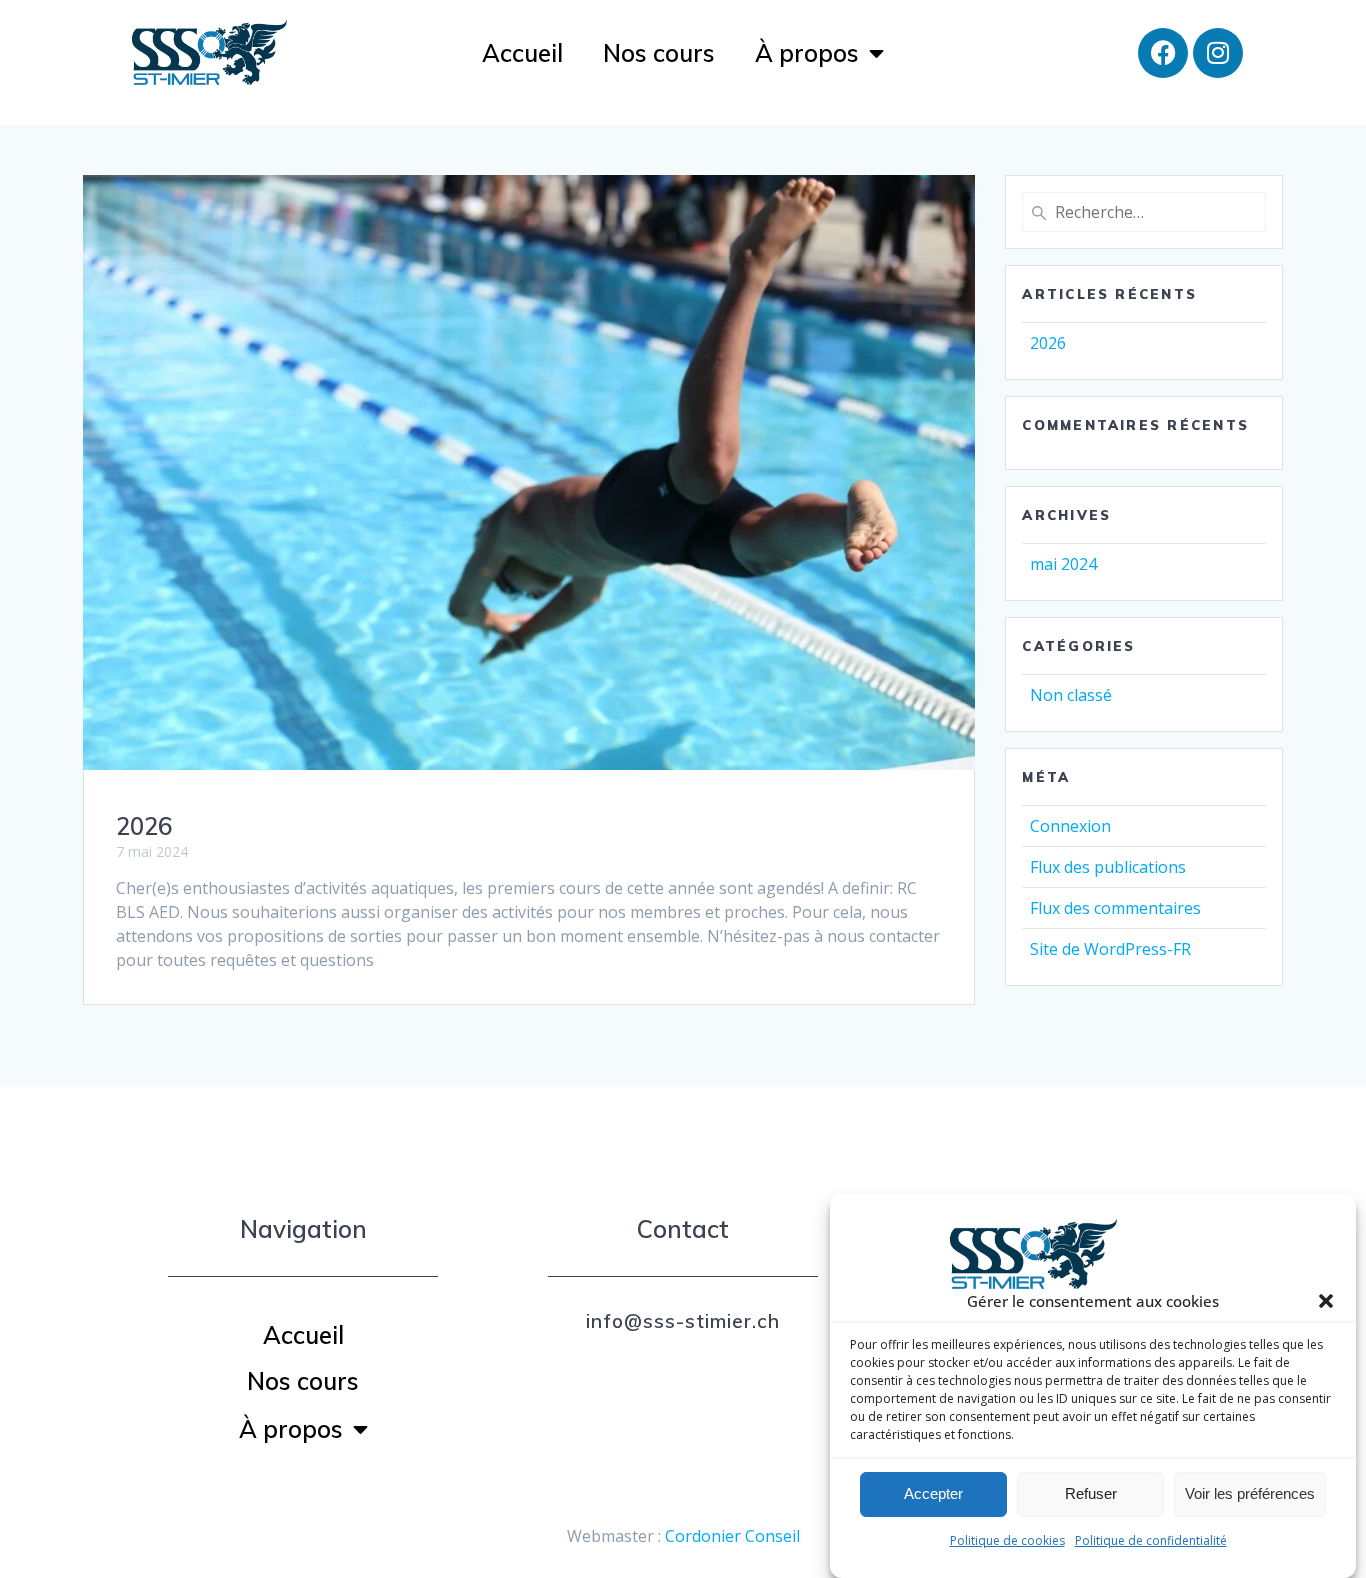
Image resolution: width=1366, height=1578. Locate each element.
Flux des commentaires (1115, 908)
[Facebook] (1163, 53)
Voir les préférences (1250, 1494)
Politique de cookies (1007, 1540)
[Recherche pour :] (1143, 212)
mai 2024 (1063, 564)
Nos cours (659, 53)
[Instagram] (1218, 53)
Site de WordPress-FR (1110, 949)
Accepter (933, 1494)
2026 (144, 826)
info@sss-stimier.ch (683, 1321)
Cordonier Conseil (732, 1536)
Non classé (1071, 695)
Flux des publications (1108, 867)
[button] (1326, 1301)
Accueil (522, 53)
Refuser (1091, 1494)
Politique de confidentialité (1151, 1540)
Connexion (1070, 826)
